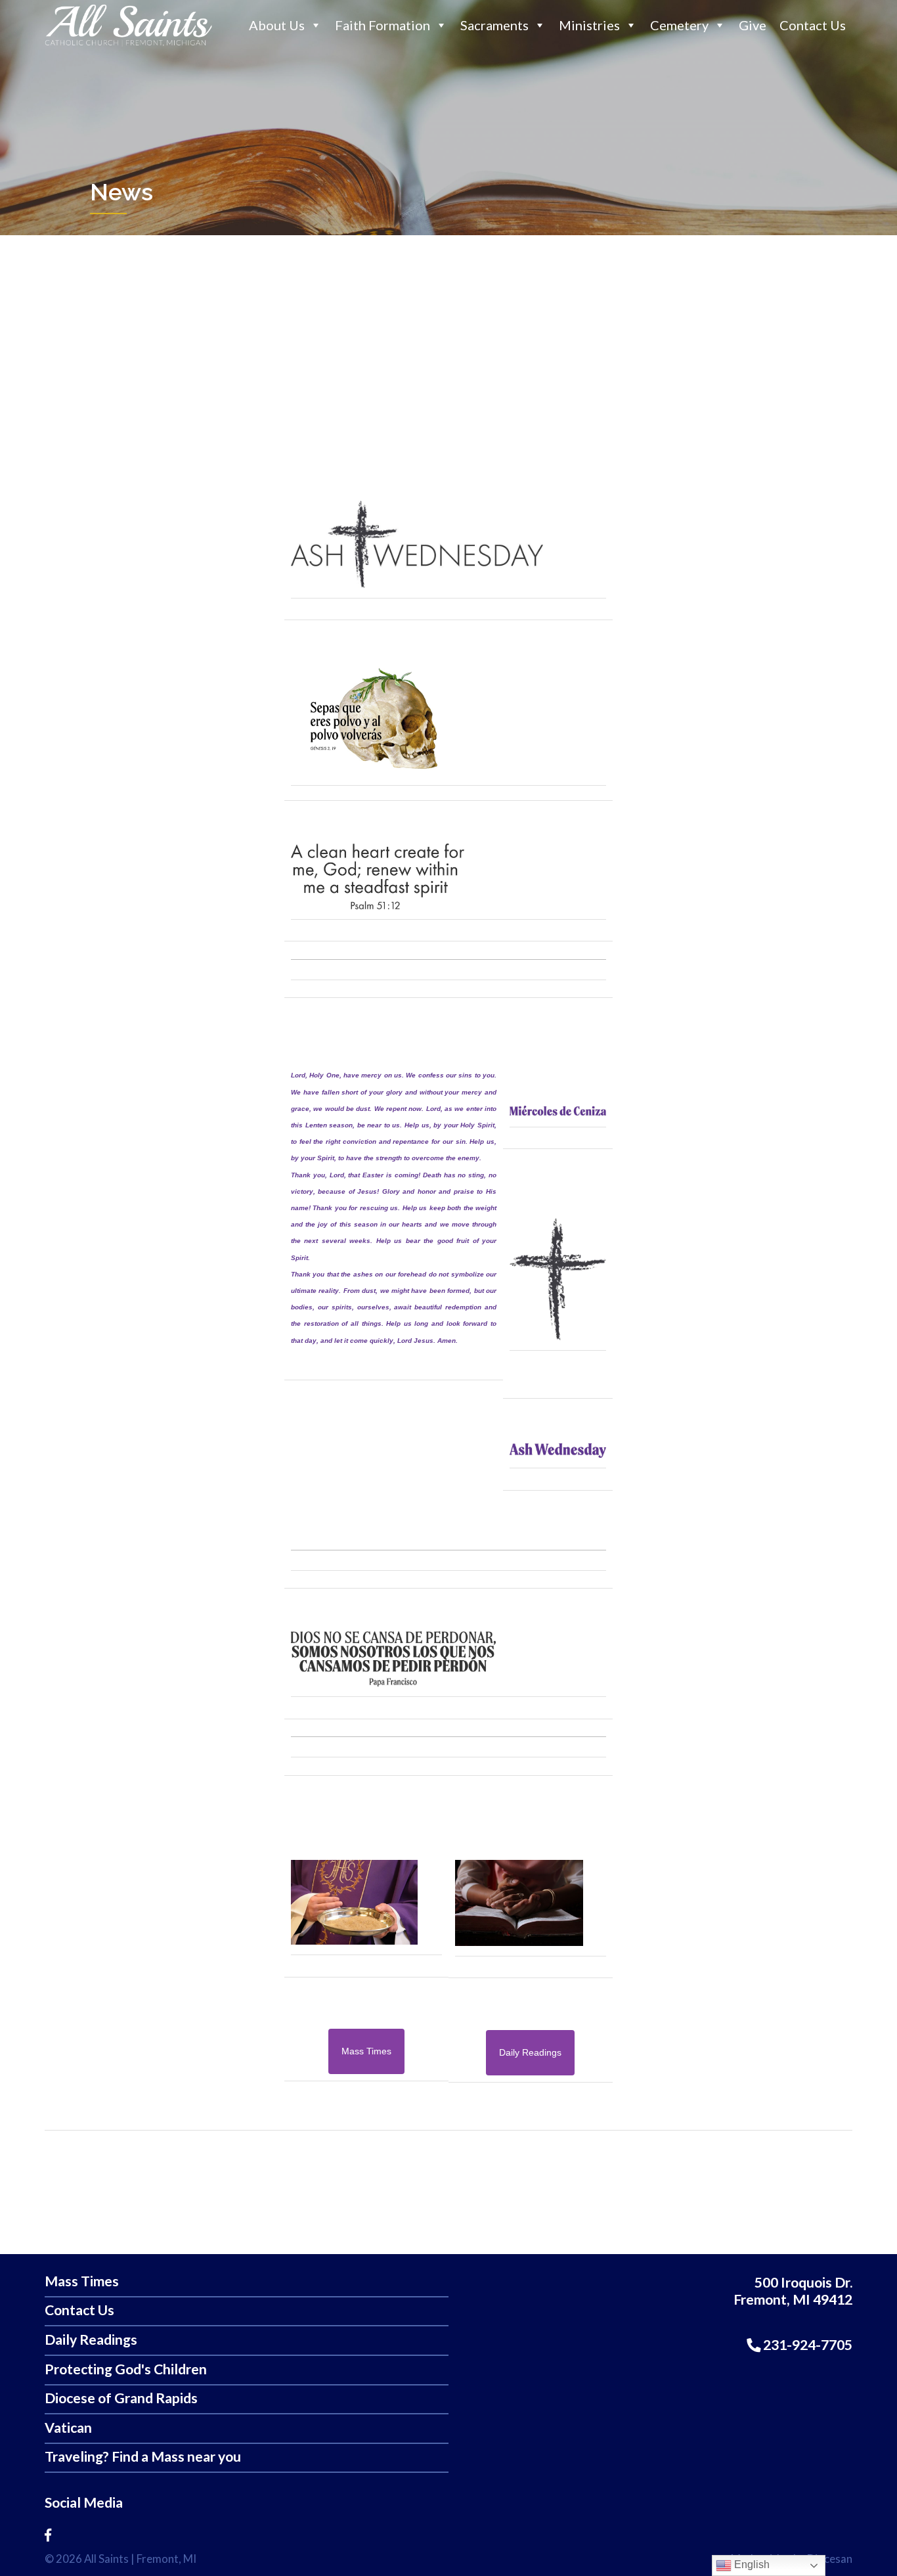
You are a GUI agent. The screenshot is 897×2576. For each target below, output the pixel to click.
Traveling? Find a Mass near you (143, 2457)
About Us (277, 25)
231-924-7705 (806, 2345)
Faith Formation (383, 25)
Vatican (68, 2428)
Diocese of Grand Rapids (121, 2398)
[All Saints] (128, 45)
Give (753, 25)
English (751, 2565)
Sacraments (494, 25)
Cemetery (679, 25)
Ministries (589, 25)
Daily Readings (91, 2340)
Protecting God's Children (126, 2369)
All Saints (106, 2559)
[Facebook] (48, 2535)
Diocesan (830, 2559)
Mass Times (82, 2281)
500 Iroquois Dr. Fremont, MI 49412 (793, 2291)
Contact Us (813, 25)
